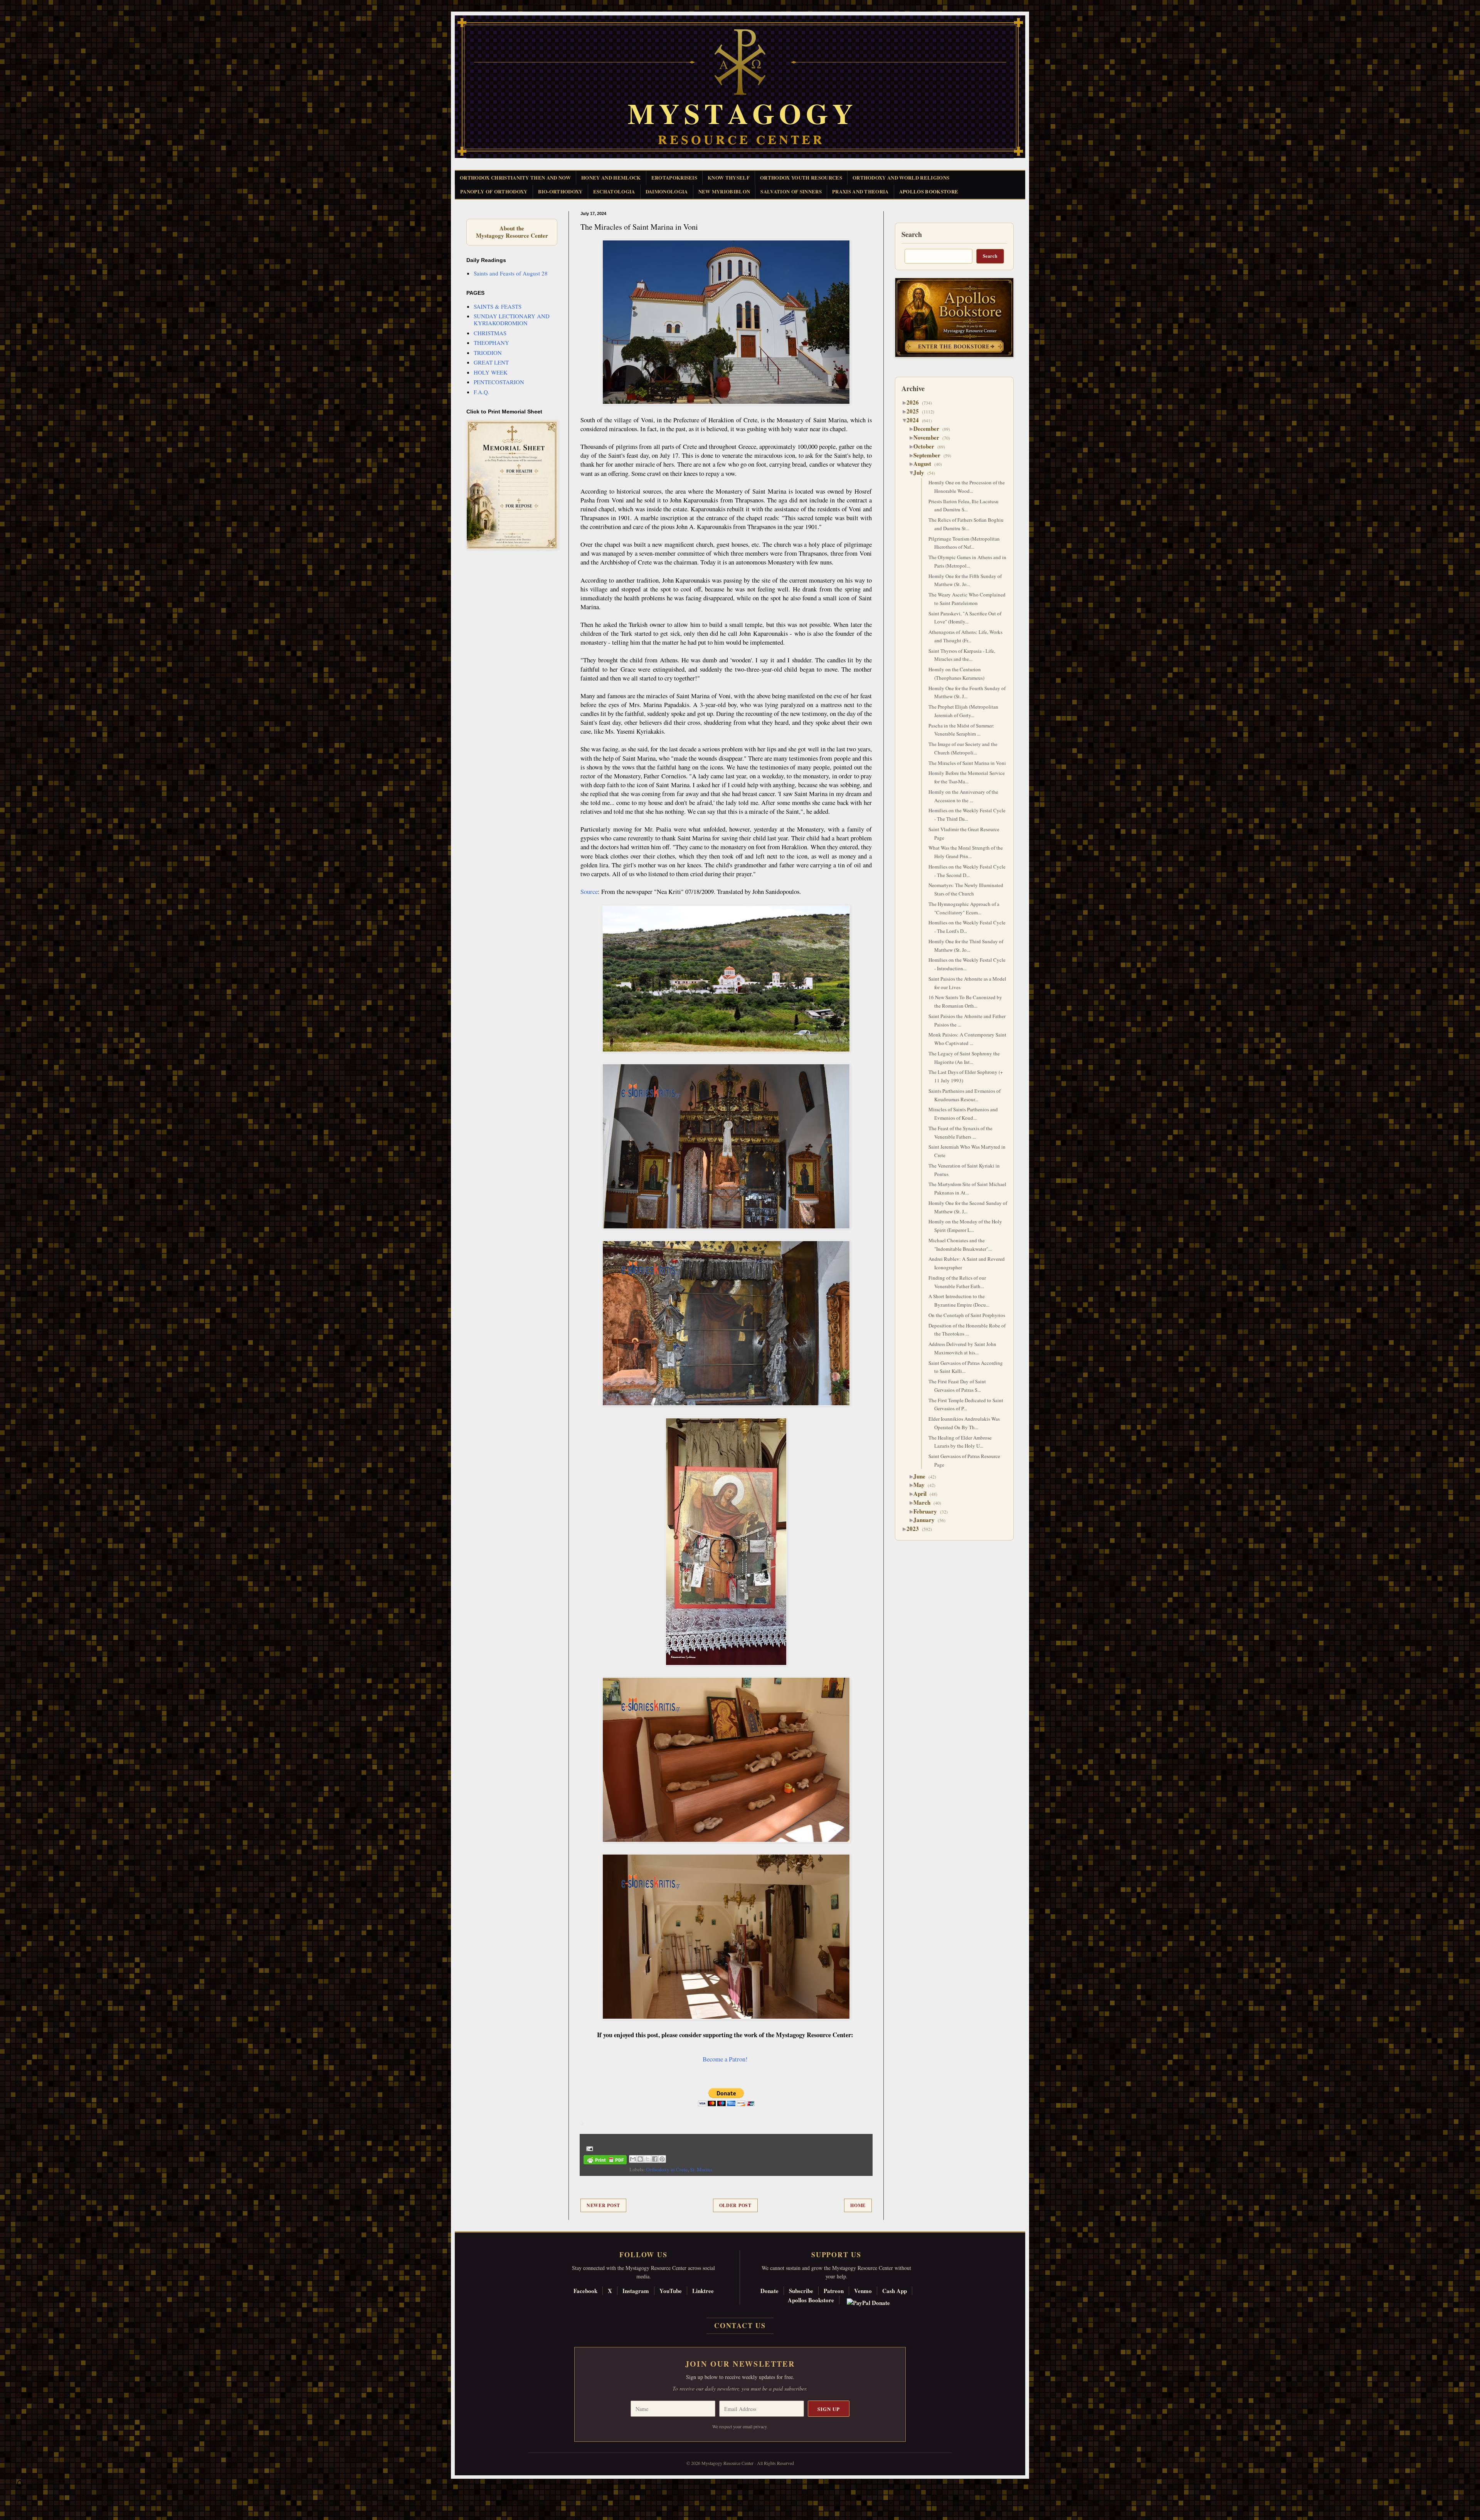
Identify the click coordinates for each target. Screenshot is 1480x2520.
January (927, 1520)
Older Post (735, 2205)
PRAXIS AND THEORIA (860, 191)
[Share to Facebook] (655, 2159)
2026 (916, 402)
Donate (769, 2291)
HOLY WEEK (491, 372)
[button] (20, 2485)
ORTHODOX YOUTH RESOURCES (801, 177)
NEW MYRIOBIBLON (724, 191)
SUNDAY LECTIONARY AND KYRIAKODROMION (512, 319)
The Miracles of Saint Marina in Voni (967, 763)
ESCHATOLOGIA (614, 191)
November (929, 437)
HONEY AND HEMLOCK (611, 177)
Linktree (703, 2291)
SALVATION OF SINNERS (791, 191)
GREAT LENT (491, 362)
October (927, 446)
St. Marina (701, 2169)
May (922, 1485)
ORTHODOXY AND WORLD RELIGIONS (901, 177)
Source (589, 892)
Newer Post (603, 2205)
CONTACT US (740, 2325)
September (930, 455)
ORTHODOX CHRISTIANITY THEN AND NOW (515, 177)
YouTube (671, 2291)
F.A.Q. (482, 392)
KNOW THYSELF (729, 177)
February (928, 1511)
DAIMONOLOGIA (667, 191)
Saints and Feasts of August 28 (511, 273)
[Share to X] (647, 2159)
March (925, 1502)
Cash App (895, 2291)
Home (858, 2205)
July (922, 472)
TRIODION (488, 353)
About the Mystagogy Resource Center (512, 232)
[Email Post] (588, 2148)
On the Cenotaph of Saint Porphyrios (967, 1315)
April (923, 1494)
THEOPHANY (491, 343)
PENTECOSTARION (499, 382)
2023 (916, 1529)
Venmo (863, 2291)
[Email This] (633, 2159)
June (922, 1476)
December (929, 428)
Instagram (636, 2291)
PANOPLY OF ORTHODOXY (494, 191)
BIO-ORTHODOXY (560, 191)
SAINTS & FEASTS (498, 306)
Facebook (585, 2291)
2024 (916, 420)
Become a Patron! (725, 2059)
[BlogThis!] (640, 2159)
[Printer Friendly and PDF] (605, 2161)
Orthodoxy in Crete (667, 2169)
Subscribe (801, 2291)
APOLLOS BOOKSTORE (929, 191)
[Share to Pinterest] (662, 2159)
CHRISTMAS (490, 333)
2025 (916, 411)
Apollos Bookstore (811, 2300)
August (925, 464)
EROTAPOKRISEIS (674, 177)
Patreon (834, 2291)
